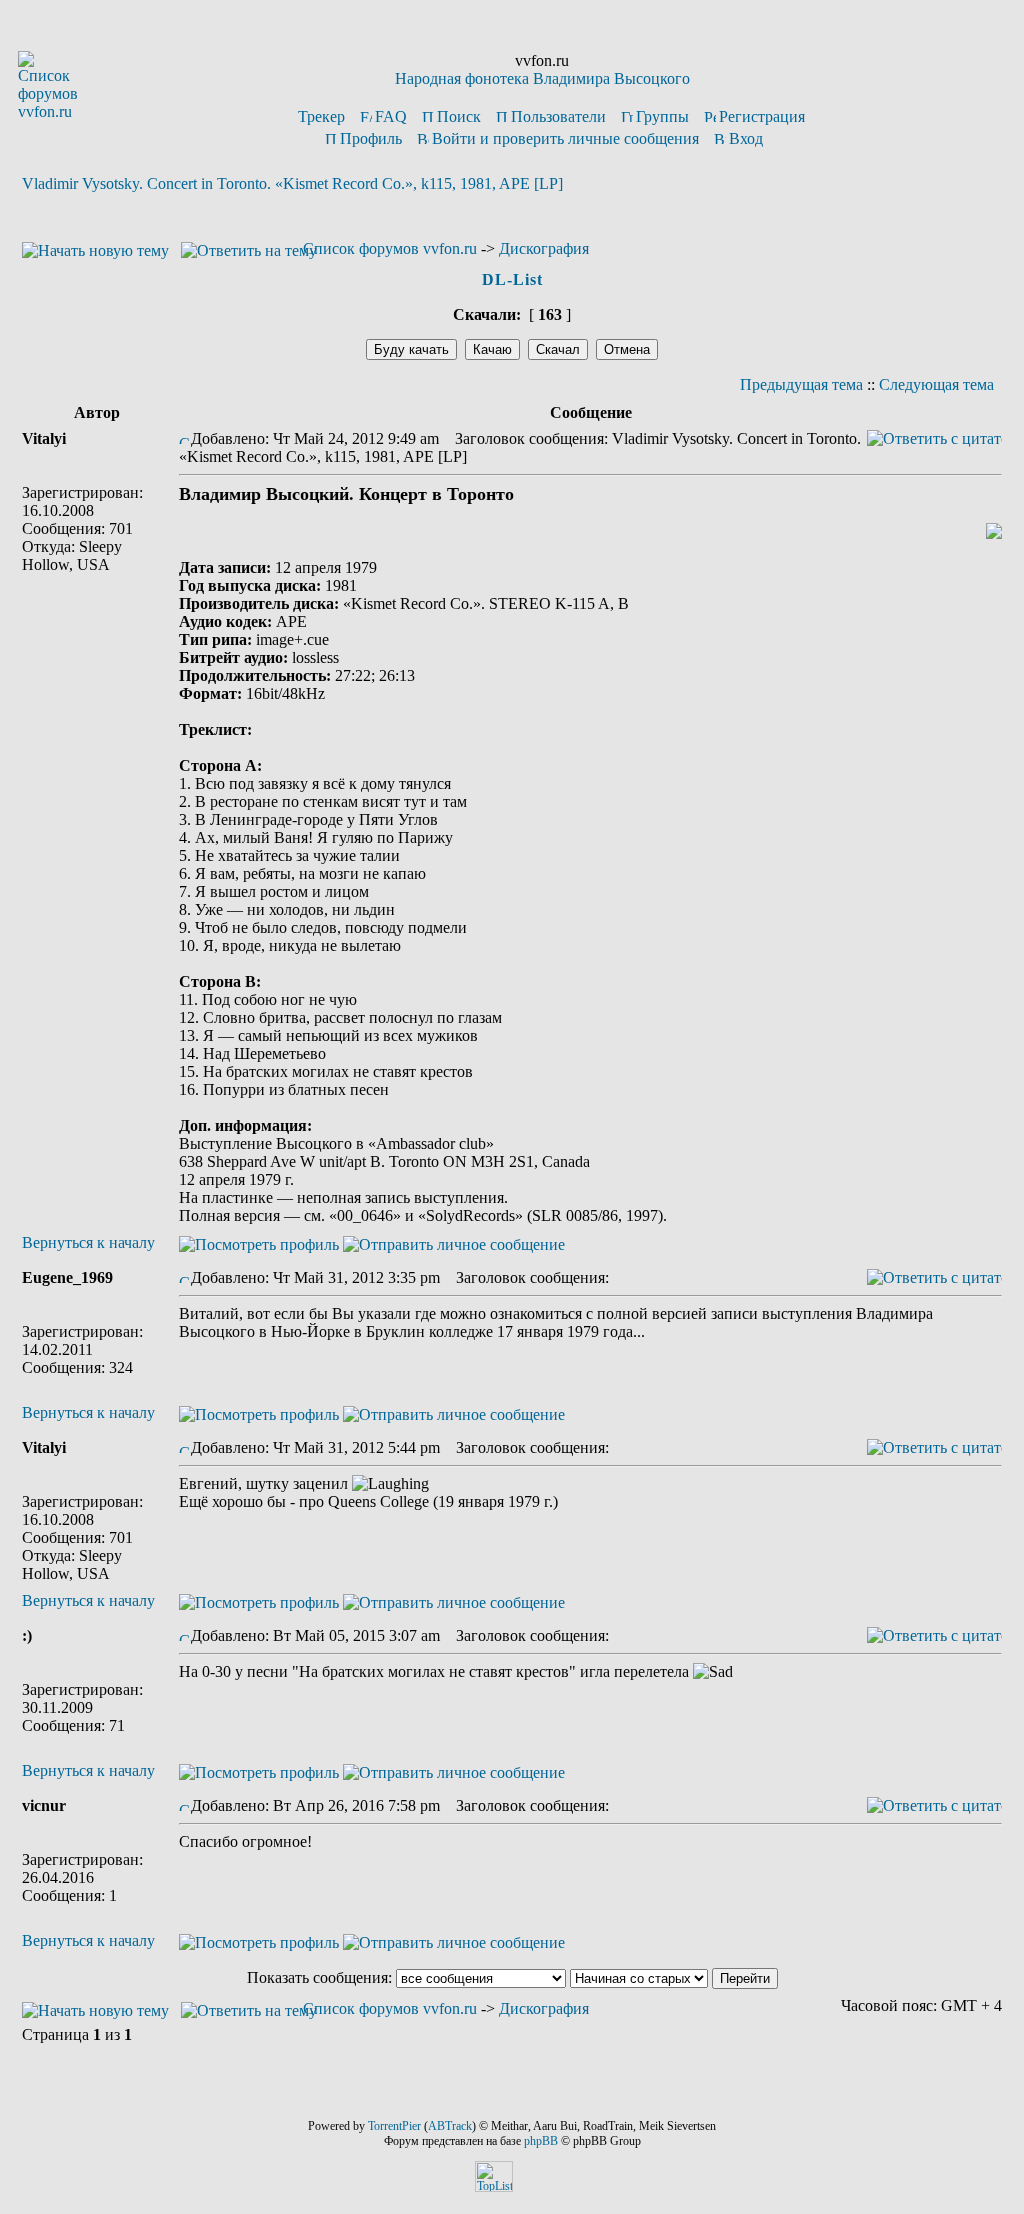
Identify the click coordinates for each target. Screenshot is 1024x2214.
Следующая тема (936, 384)
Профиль (371, 138)
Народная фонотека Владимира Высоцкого (542, 78)
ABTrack (450, 2126)
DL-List (512, 279)
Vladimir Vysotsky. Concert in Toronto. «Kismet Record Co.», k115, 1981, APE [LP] (292, 183)
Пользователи (558, 116)
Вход (746, 138)
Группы (662, 116)
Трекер (321, 116)
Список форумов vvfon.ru (390, 248)
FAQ (391, 116)
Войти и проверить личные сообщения (565, 138)
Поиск (459, 116)
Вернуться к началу (88, 1242)
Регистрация (762, 116)
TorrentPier (394, 2126)
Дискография (544, 248)
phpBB (541, 2141)
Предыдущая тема (801, 384)
